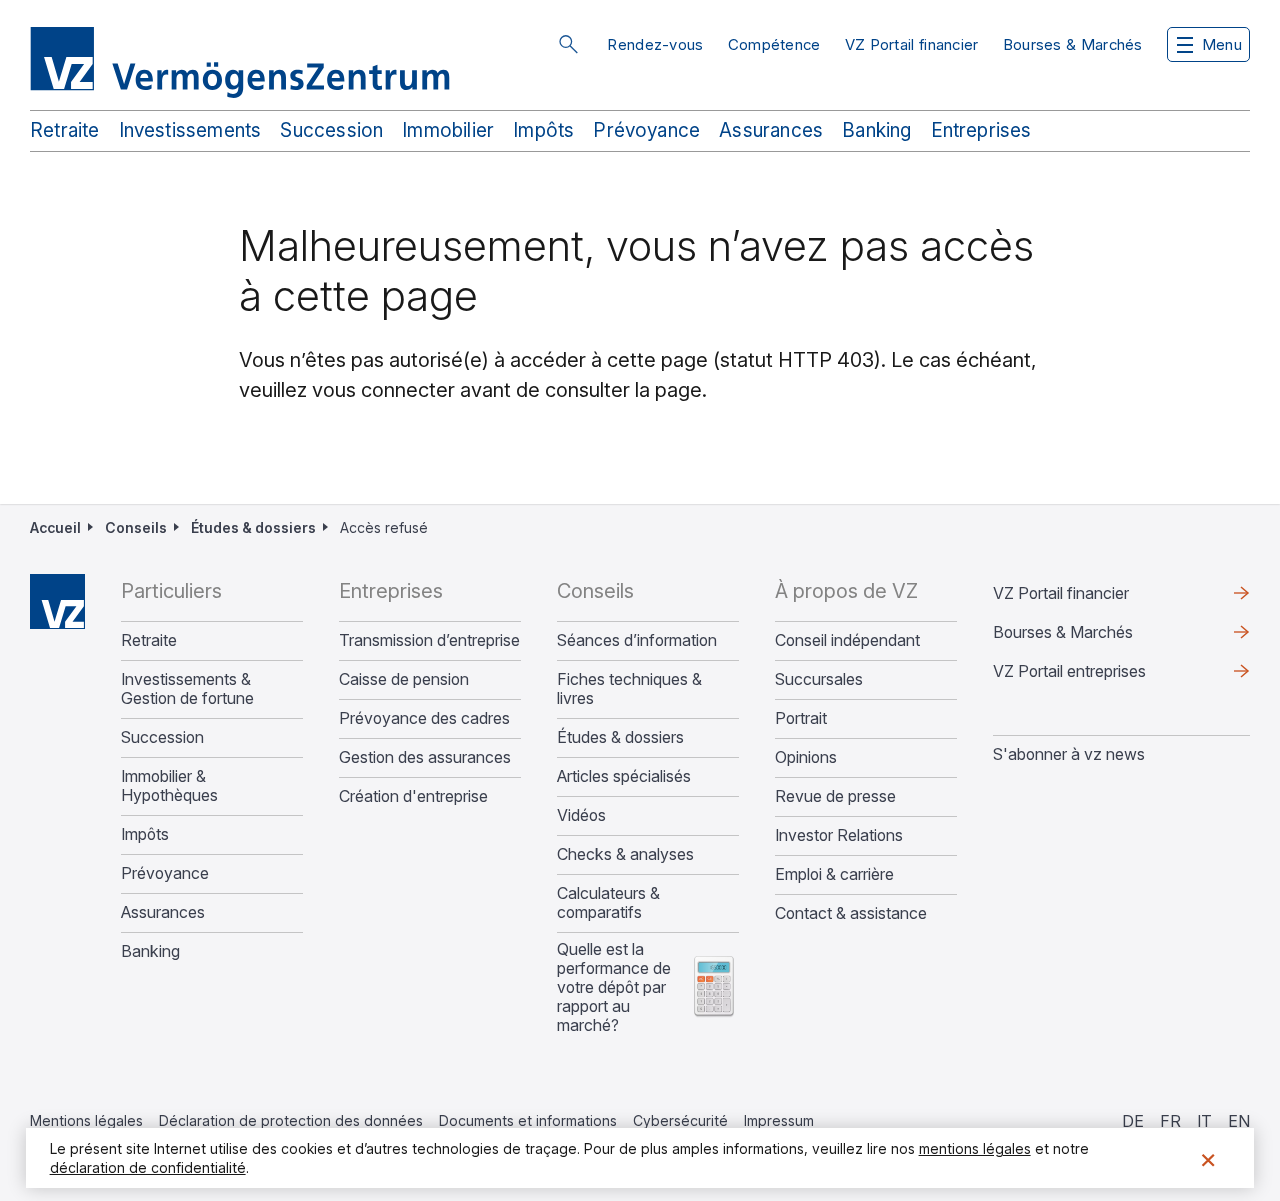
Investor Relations (839, 835)
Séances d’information (637, 640)
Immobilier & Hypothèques (169, 786)
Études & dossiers (253, 527)
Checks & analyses (625, 854)
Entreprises (981, 130)
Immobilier (448, 130)
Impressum (779, 1120)
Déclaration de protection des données (291, 1120)
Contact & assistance (851, 913)
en (1239, 1121)
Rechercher (568, 44)
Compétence (774, 44)
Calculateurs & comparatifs (608, 903)
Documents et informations (528, 1120)
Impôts (543, 130)
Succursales (819, 679)
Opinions (806, 757)
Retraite (65, 130)
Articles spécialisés (624, 776)
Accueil (55, 527)
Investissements (190, 130)
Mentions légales (86, 1120)
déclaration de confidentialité (148, 1167)
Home (57, 601)
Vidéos (581, 815)
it (1204, 1121)
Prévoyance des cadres (424, 718)
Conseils (136, 527)
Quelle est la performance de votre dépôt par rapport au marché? (614, 987)
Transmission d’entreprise (429, 640)
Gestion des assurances (425, 757)
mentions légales (975, 1148)
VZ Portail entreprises (1101, 676)
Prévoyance (646, 130)
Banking (876, 130)
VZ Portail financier (912, 44)
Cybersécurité (680, 1120)
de (1133, 1121)
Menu (1222, 44)
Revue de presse (835, 796)
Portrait (801, 718)
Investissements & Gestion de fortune (187, 689)
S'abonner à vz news (1069, 754)
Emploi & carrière (834, 874)
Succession (331, 130)
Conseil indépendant (847, 640)
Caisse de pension (404, 679)
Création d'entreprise (413, 796)
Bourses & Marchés (1073, 44)
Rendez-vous (655, 44)
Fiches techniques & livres (629, 689)
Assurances (771, 130)
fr (1170, 1121)
